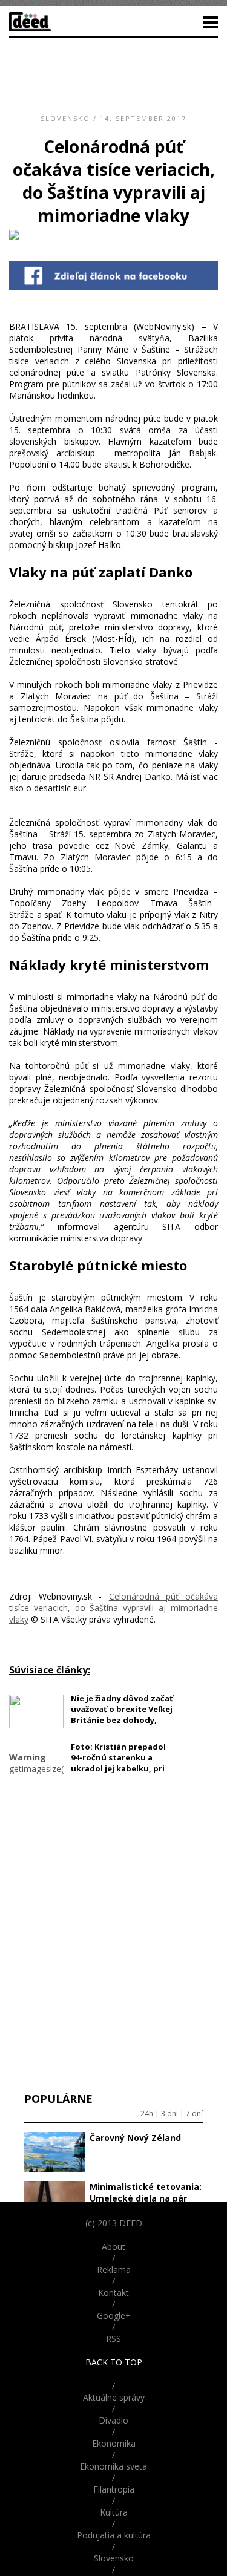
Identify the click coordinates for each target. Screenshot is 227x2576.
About (113, 2247)
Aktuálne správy (114, 2397)
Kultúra (114, 2512)
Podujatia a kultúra (114, 2535)
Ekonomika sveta (113, 2466)
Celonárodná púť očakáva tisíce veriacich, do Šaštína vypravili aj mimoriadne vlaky (113, 1608)
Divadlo (113, 2420)
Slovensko (65, 118)
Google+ (114, 2316)
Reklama (114, 2270)
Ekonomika (114, 2443)
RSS (113, 2339)
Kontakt (113, 2293)
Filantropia (114, 2489)
